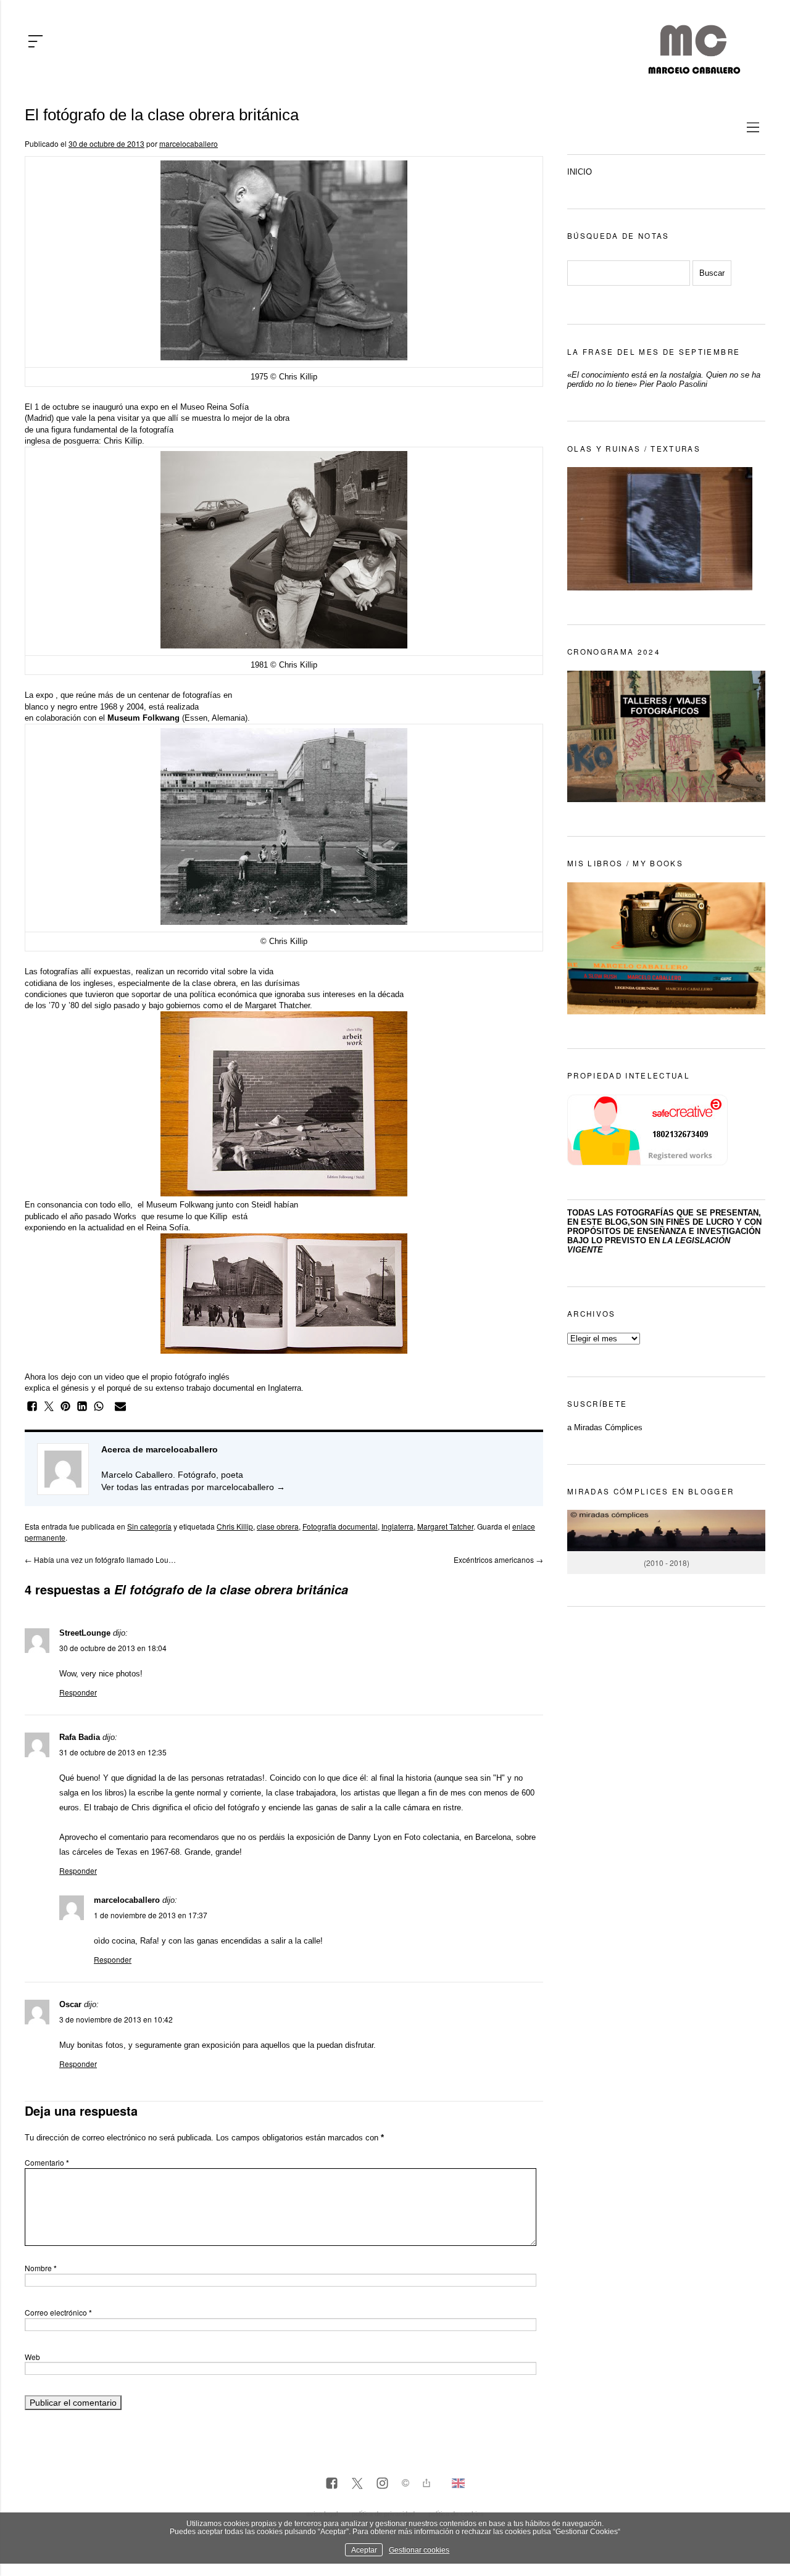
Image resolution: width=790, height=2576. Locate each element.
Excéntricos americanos (498, 1559)
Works (125, 1216)
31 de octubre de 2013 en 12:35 (113, 1752)
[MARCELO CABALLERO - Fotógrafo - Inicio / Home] (694, 69)
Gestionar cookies (419, 2550)
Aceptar (364, 2550)
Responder (78, 1692)
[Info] (405, 2484)
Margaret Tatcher (445, 1526)
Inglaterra (397, 1526)
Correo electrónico (58, 2312)
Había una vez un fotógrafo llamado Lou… (100, 1559)
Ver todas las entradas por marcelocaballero (193, 1487)
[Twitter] (357, 2484)
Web (32, 2357)
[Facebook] (332, 2484)
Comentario (47, 2162)
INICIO (580, 172)
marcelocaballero (189, 143)
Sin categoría (149, 1526)
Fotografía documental (340, 1526)
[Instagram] (382, 2484)
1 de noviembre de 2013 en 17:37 (151, 1915)
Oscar (70, 2004)
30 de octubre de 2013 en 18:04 (113, 1648)
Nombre (41, 2268)
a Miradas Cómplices (605, 1427)
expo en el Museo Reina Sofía (195, 407)
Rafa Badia (80, 1737)
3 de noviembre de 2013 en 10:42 (116, 2019)
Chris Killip (123, 441)
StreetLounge (85, 1633)
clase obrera (278, 1526)
